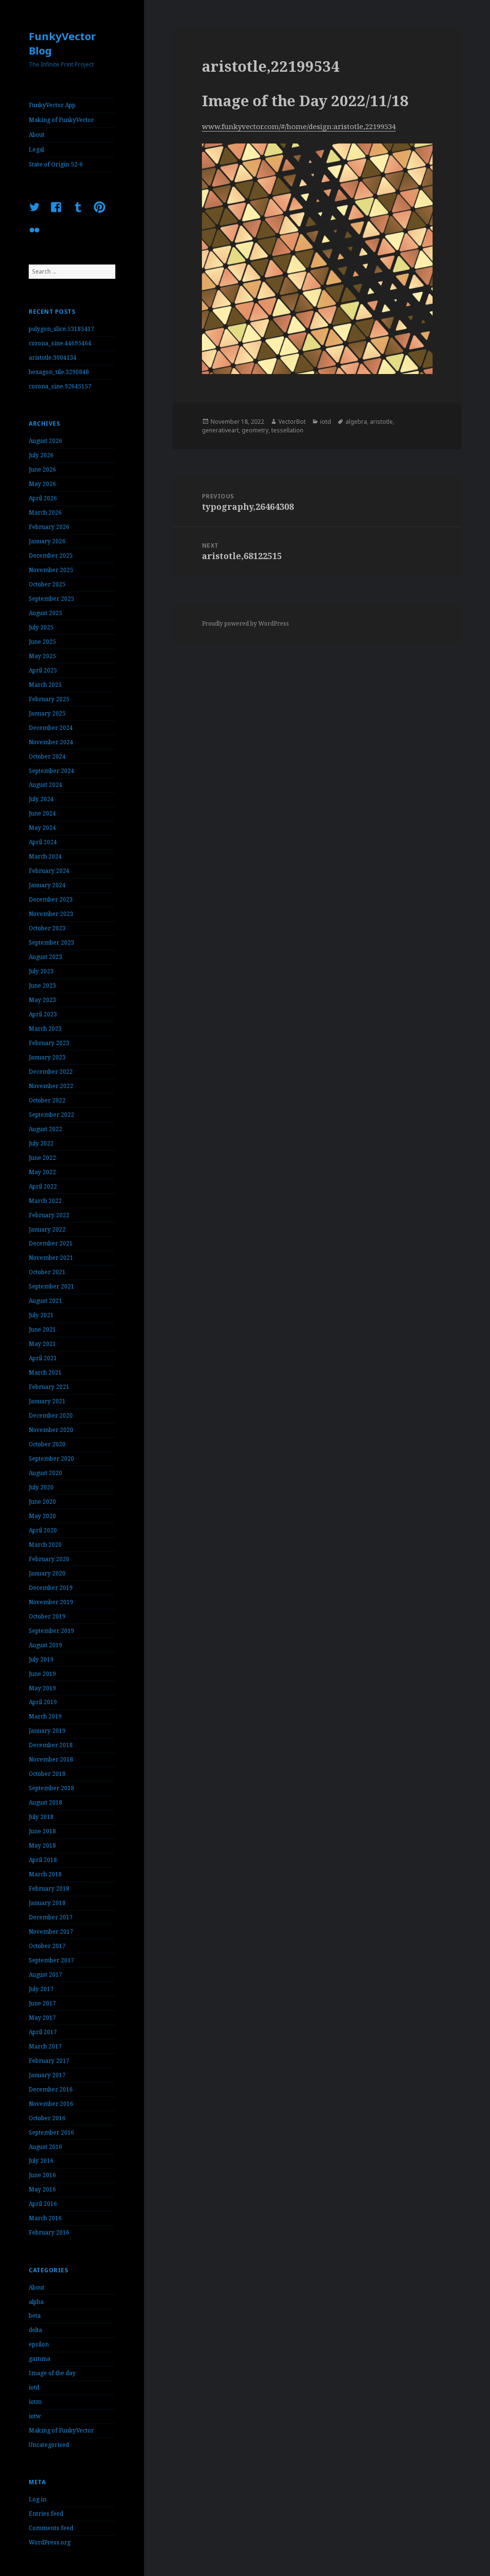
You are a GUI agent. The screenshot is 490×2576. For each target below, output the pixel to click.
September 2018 (51, 1788)
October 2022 (47, 1100)
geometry (255, 430)
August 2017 (45, 1975)
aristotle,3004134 (53, 358)
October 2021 (47, 1272)
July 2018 (41, 1817)
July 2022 (41, 1143)
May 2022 (42, 1172)
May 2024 (42, 828)
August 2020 (45, 1473)
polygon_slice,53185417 (61, 329)
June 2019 (42, 1674)
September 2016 (51, 2132)
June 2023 (42, 985)
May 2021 (42, 1344)
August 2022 (45, 1129)
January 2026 (47, 541)
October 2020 (47, 1444)
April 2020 (43, 1530)
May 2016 (42, 2189)
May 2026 (42, 484)
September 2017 (51, 1960)
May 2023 (42, 1000)
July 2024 (41, 799)
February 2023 (49, 1043)
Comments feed (51, 2528)
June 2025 (42, 642)
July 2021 (41, 1315)
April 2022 (43, 1186)
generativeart (220, 430)
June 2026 (42, 469)
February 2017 (49, 2061)
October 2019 (47, 1616)
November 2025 (51, 570)
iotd (34, 2387)
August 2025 (45, 613)
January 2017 (47, 2075)
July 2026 (41, 455)
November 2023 (51, 914)
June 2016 (42, 2175)
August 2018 (45, 1802)
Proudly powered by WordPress (245, 623)
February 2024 (49, 871)
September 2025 (51, 599)
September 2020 (51, 1459)
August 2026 (45, 441)
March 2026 (45, 512)
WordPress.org (50, 2542)
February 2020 (49, 1559)
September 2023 (51, 942)
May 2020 (42, 1516)
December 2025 (51, 556)
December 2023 (51, 899)
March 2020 (45, 1545)
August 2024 (45, 785)
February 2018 (49, 1888)
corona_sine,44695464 (60, 343)
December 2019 (51, 1588)
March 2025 (45, 685)
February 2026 (49, 527)
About (37, 135)
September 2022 (51, 1115)
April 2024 (43, 842)
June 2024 (42, 813)
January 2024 (47, 885)
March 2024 (45, 856)
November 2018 (51, 1759)
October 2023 (47, 928)
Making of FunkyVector (61, 120)
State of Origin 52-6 (56, 164)
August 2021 (45, 1301)
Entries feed (46, 2514)
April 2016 (43, 2204)
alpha (36, 2302)
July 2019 (41, 1659)
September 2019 (51, 1631)
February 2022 (49, 1215)
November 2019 (51, 1602)
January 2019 (47, 1731)
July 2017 (41, 1989)
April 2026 (43, 498)
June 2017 (42, 2003)
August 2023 (45, 957)
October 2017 (47, 1946)
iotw (35, 2416)
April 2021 (43, 1358)
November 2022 (51, 1086)
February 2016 (49, 2232)
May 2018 (42, 1845)
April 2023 (43, 1014)
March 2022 (45, 1201)
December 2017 (51, 1917)
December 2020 (51, 1415)
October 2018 (47, 1774)
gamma (39, 2359)
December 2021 (51, 1243)
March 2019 (45, 1716)
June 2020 (42, 1502)
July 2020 (41, 1487)
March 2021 (45, 1372)
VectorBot (292, 422)
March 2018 (45, 1874)
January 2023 (47, 1057)
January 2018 (47, 1903)
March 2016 (45, 2218)
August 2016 (45, 2147)
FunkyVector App (52, 105)
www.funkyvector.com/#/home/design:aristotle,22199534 (299, 126)
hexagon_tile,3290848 (59, 372)
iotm (35, 2402)
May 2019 (42, 1688)
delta (35, 2330)
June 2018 (42, 1831)
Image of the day (52, 2373)
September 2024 (51, 771)
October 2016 (47, 2118)
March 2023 (45, 1029)
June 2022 (42, 1158)
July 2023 (41, 971)
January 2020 (47, 1573)
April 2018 (43, 1860)
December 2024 (51, 728)
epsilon (39, 2344)
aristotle (381, 422)
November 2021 (51, 1258)
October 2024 (47, 756)
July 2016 (41, 2161)
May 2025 (42, 656)
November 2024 (51, 742)
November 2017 (51, 1932)
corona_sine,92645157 (60, 386)
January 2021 (47, 1401)
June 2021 (42, 1329)
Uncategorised (49, 2445)
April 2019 (43, 1702)
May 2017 (42, 2018)
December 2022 (51, 1072)
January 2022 (47, 1229)
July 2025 (41, 627)
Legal (36, 149)
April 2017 (43, 2032)
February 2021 (49, 1387)
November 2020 (51, 1430)
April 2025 (43, 670)
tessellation (287, 430)
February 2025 (49, 699)
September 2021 (51, 1286)
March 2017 (45, 2046)
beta (35, 2316)
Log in (38, 2499)
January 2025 (47, 713)
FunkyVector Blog (62, 43)
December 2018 (51, 1745)
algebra (356, 422)
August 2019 (45, 1645)
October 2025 (47, 584)
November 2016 (51, 2104)
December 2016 (51, 2089)
